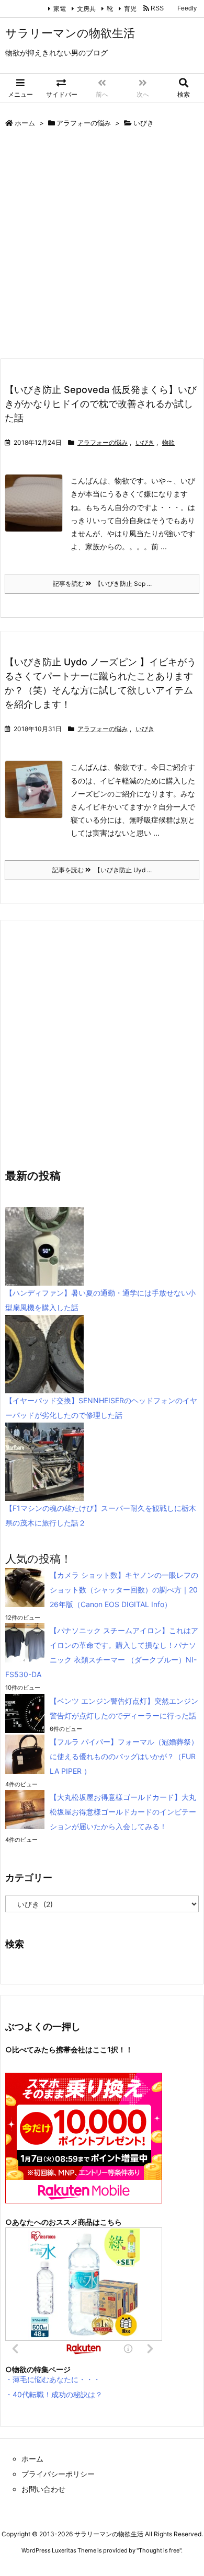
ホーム (25, 123)
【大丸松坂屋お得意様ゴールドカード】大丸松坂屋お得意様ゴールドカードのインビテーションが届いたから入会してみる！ (123, 1812)
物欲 (168, 442)
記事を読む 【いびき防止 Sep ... (102, 584)
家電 (57, 9)
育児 (128, 9)
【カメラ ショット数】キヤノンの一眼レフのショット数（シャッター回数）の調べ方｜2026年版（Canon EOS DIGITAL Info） (124, 1590)
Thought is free (159, 2550)
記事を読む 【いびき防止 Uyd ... (102, 870)
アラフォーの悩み (84, 123)
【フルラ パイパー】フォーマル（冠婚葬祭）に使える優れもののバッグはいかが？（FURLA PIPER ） (124, 1756)
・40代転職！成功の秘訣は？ (54, 2394)
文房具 (84, 9)
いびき (145, 442)
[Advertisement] (102, 246)
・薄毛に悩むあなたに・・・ (53, 2379)
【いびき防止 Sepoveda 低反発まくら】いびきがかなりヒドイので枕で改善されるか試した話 (101, 404)
